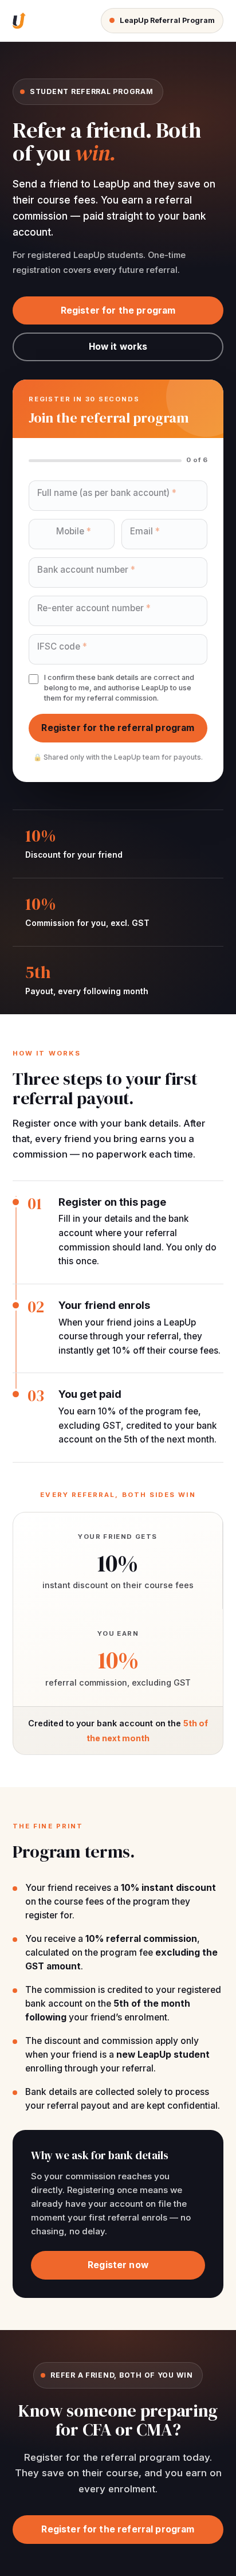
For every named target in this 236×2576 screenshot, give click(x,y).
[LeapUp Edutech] (19, 21)
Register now (118, 2265)
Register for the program (118, 310)
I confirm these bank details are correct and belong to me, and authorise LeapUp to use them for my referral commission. (119, 688)
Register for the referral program (118, 728)
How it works (118, 347)
